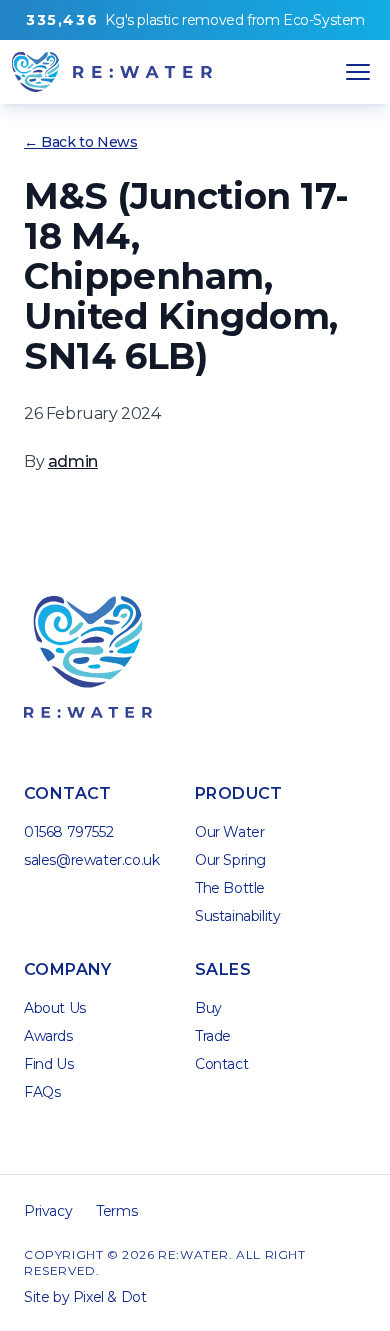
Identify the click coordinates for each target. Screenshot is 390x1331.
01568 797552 (68, 832)
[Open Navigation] (358, 72)
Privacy (48, 1211)
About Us (55, 1008)
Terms (116, 1211)
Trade (213, 1036)
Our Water (229, 832)
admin (73, 461)
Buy (208, 1008)
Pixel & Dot (110, 1297)
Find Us (48, 1064)
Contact (221, 1064)
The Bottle (230, 888)
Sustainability (237, 916)
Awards (48, 1036)
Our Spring (230, 860)
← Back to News (80, 142)
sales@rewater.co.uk (91, 860)
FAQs (42, 1092)
